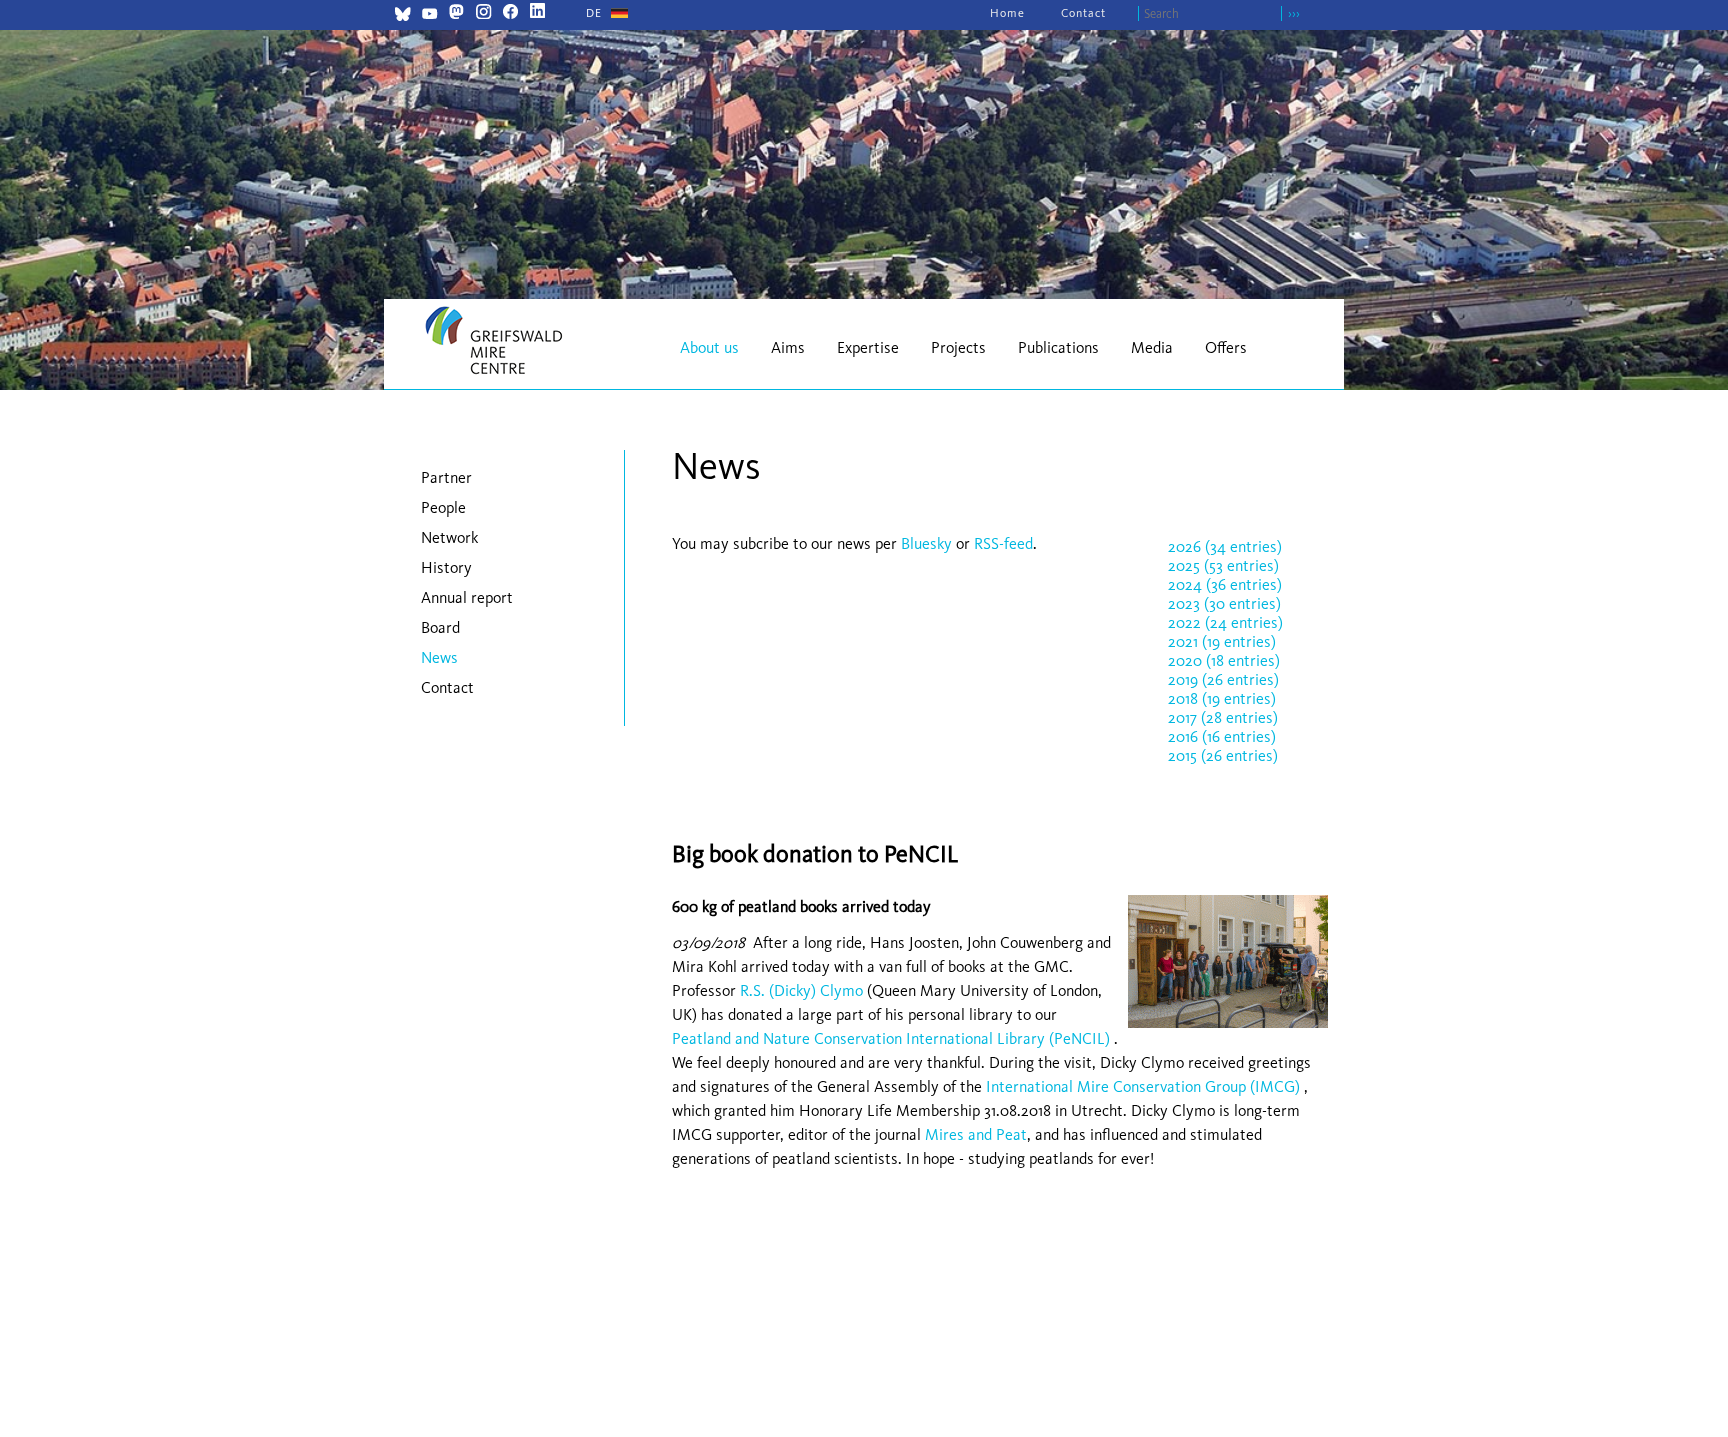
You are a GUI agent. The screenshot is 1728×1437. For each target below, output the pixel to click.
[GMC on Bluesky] (402, 16)
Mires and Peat (976, 1134)
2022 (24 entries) (1225, 622)
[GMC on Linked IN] (537, 13)
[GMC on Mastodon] (456, 13)
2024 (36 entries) (1225, 584)
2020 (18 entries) (1224, 660)
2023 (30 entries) (1224, 603)
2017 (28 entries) (1223, 717)
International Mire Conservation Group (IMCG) (1143, 1086)
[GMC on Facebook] (510, 13)
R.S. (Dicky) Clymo (801, 990)
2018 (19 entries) (1222, 698)
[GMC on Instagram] (483, 13)
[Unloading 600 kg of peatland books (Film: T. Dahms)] (1223, 1032)
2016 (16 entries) (1222, 736)
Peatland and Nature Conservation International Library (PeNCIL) (891, 1038)
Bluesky (928, 543)
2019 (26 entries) (1223, 679)
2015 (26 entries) (1223, 755)
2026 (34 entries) (1225, 546)
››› (1294, 13)
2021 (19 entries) (1222, 641)
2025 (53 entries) (1223, 565)
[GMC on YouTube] (429, 16)
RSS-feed (1003, 543)
